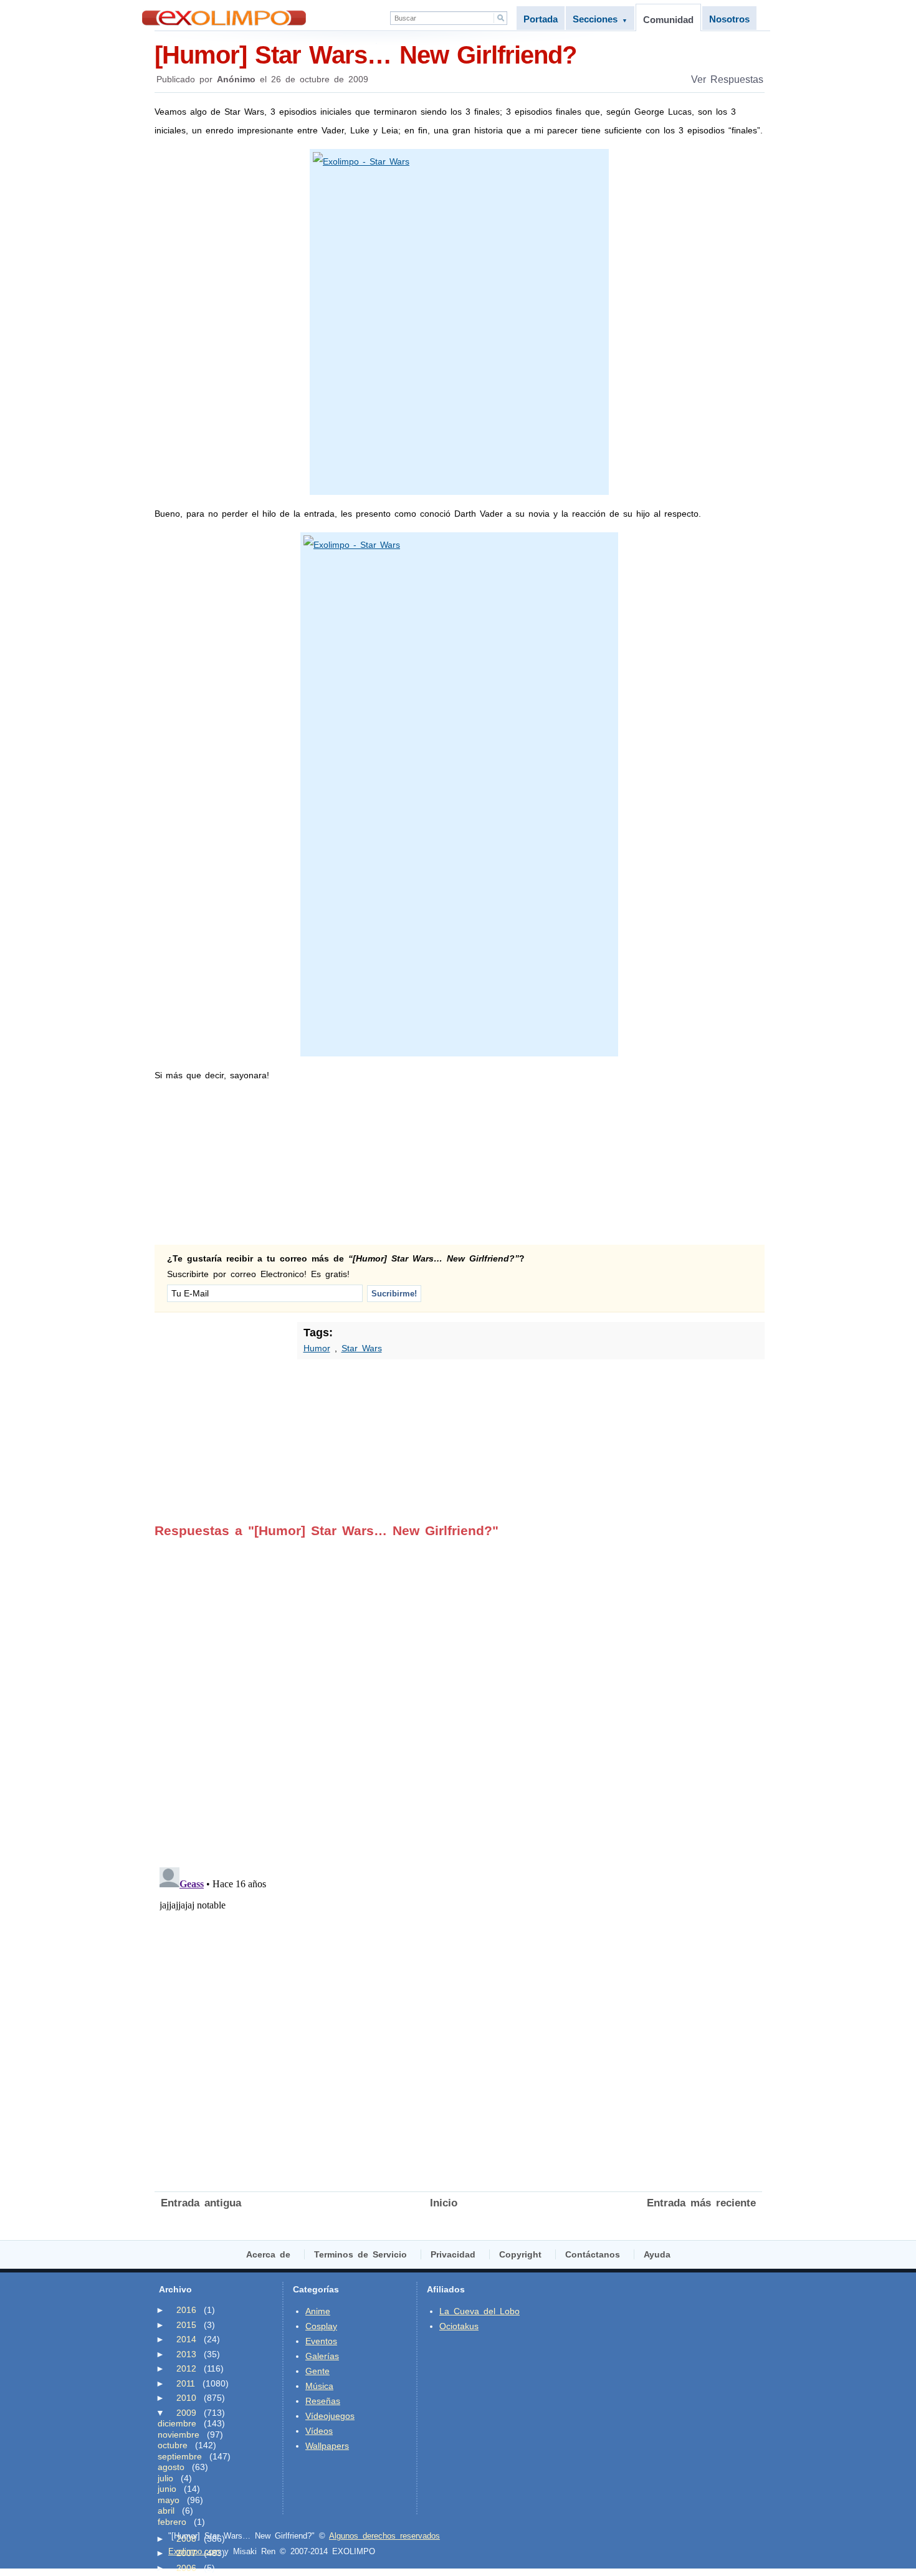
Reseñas (323, 2401)
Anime (318, 2311)
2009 (186, 2413)
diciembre (177, 2423)
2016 (186, 2310)
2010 (186, 2398)
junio (167, 2489)
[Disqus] (458, 1694)
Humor (317, 1348)
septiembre (180, 2456)
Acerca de (268, 2254)
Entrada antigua (201, 2203)
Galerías (322, 2356)
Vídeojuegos (330, 2416)
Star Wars (362, 1348)
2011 (186, 2383)
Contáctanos (593, 2254)
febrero (172, 2522)
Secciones (600, 19)
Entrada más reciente (701, 2203)
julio (165, 2478)
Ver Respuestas (727, 79)
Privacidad (453, 2254)
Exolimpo (224, 18)
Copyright (520, 2254)
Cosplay (321, 2326)
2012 (186, 2368)
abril (166, 2511)
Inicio (444, 2203)
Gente (317, 2371)
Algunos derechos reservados (384, 2536)
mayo (169, 2500)
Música (319, 2386)
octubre (173, 2445)
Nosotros (729, 19)
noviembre (179, 2435)
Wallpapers (327, 2446)
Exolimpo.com (194, 2551)
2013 (186, 2354)
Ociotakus (459, 2326)
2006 (186, 2568)
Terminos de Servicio (360, 2254)
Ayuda (657, 2254)
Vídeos (319, 2431)
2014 (186, 2339)
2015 (186, 2325)
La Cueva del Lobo (479, 2311)
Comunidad (668, 20)
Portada (541, 19)
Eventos (321, 2341)
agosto (171, 2467)
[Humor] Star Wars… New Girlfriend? (365, 55)
